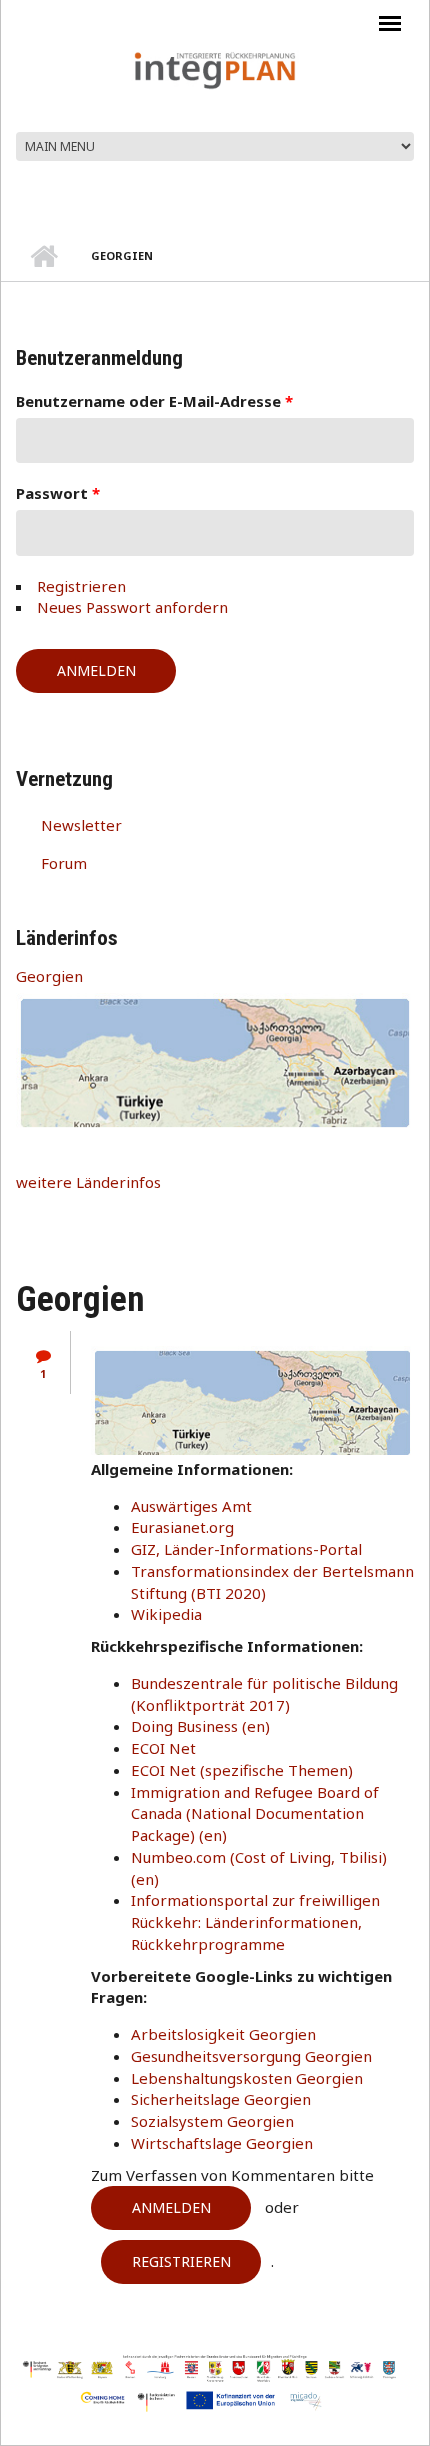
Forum (64, 863)
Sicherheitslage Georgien (221, 2099)
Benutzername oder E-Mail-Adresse (154, 401)
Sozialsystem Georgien (212, 2121)
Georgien (49, 976)
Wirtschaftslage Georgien (222, 2143)
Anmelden (171, 2207)
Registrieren (81, 586)
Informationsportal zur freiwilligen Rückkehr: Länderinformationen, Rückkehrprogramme (255, 1922)
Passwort (58, 493)
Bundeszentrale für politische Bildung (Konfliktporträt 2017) (264, 1694)
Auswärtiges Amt (191, 1506)
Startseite (43, 256)
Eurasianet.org (182, 1527)
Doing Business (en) (200, 1726)
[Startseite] (215, 68)
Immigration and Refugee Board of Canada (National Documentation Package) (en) (255, 1814)
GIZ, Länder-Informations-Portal (246, 1549)
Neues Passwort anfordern (132, 607)
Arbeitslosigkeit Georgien (223, 2034)
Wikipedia (166, 1614)
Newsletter (81, 825)
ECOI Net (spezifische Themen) (242, 1770)
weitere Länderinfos (88, 1182)
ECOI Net (163, 1748)
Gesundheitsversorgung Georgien (251, 2056)
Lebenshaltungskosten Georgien (247, 2078)
